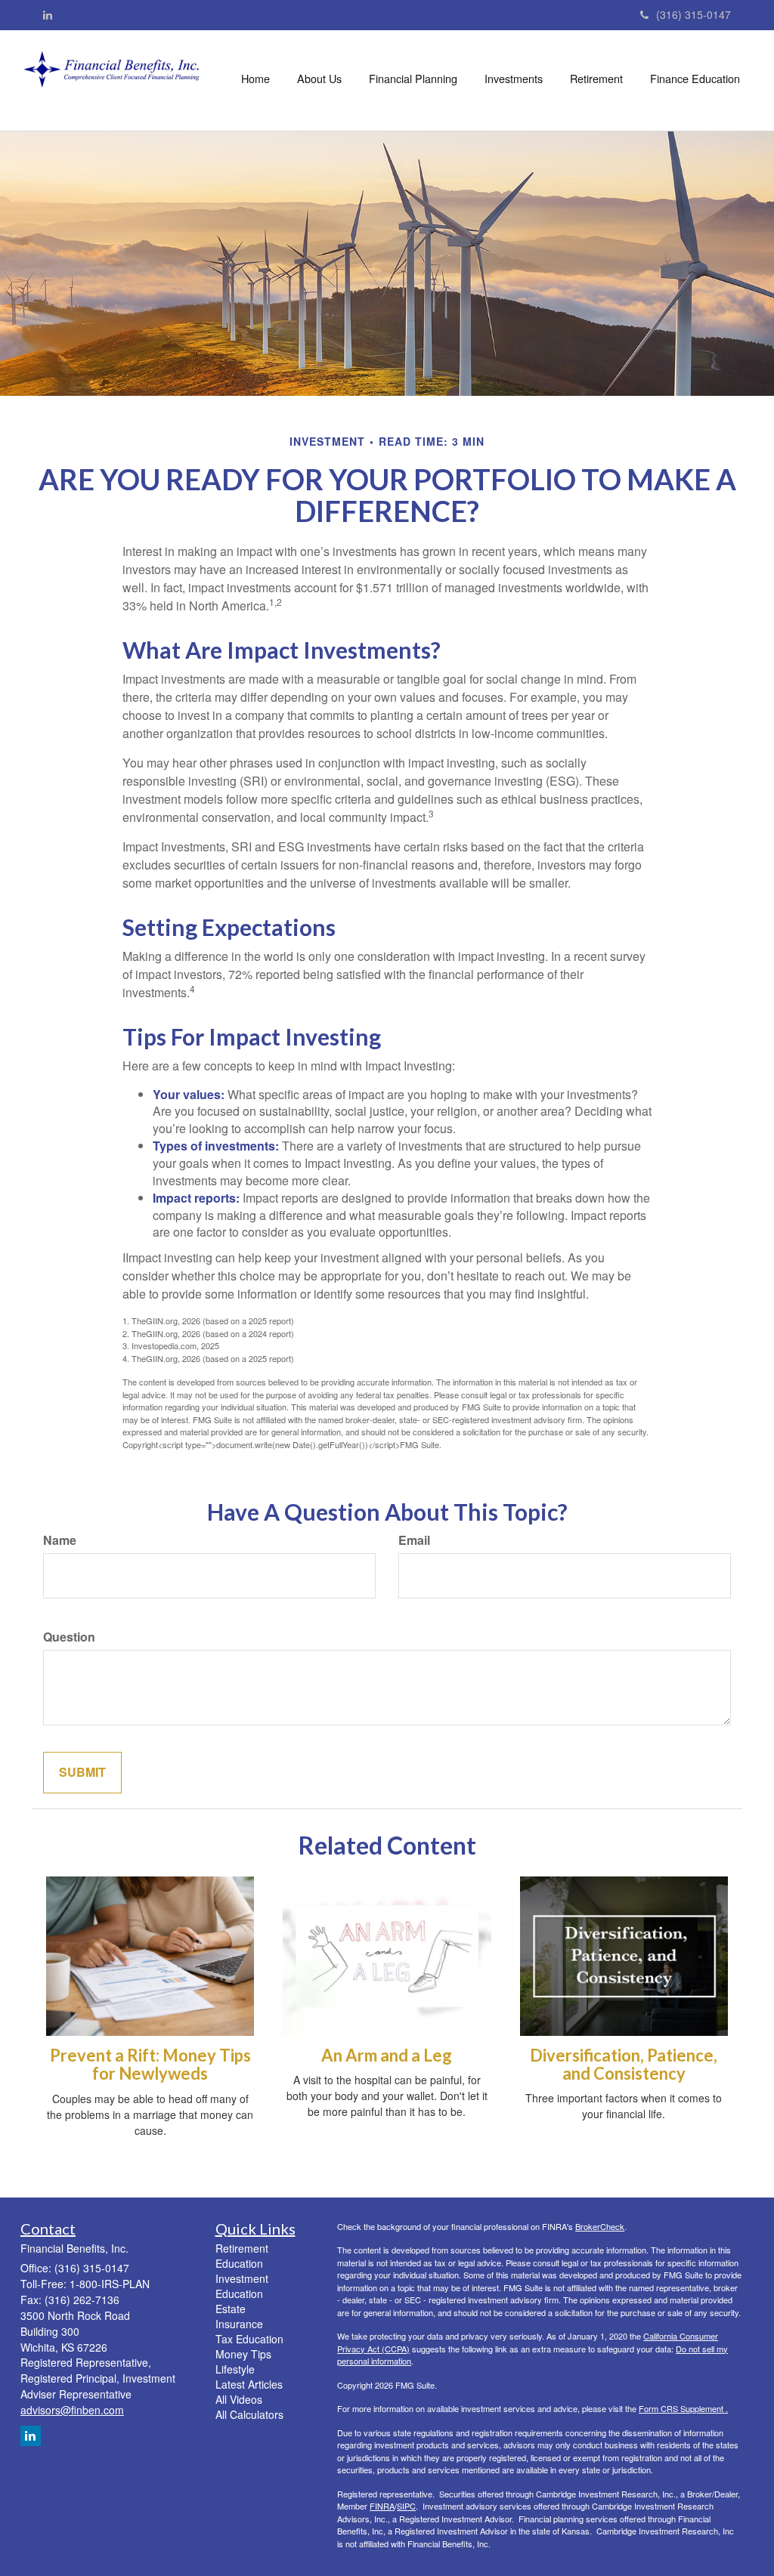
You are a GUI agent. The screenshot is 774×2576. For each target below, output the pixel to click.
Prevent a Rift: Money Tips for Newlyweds (150, 2064)
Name (60, 1540)
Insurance (239, 2324)
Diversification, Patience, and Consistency (624, 2064)
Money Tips (243, 2354)
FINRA (382, 2506)
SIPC (406, 2506)
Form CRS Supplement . (683, 2408)
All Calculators (249, 2414)
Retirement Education (242, 2256)
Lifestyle (235, 2369)
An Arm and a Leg (387, 2055)
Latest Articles (249, 2384)
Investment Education (242, 2286)
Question (69, 1637)
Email (414, 1540)
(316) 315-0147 (694, 14)
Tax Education (249, 2339)
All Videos (239, 2399)
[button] (319, 79)
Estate (231, 2309)
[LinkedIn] (48, 14)
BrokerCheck (600, 2226)
